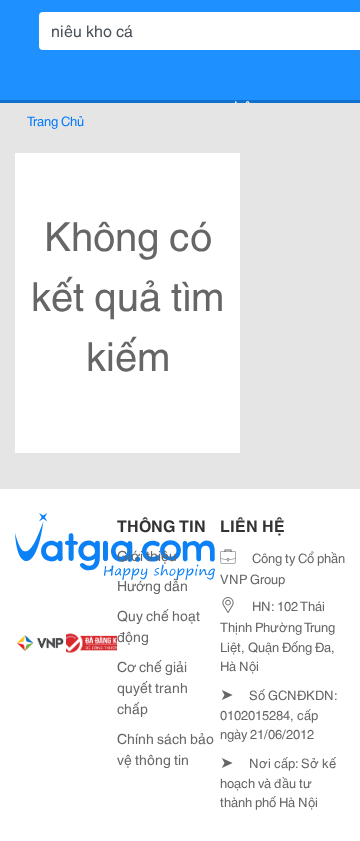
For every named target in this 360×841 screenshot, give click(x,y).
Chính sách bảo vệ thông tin (165, 748)
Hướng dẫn (152, 585)
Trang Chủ (55, 120)
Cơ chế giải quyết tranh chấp (152, 687)
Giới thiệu (147, 555)
